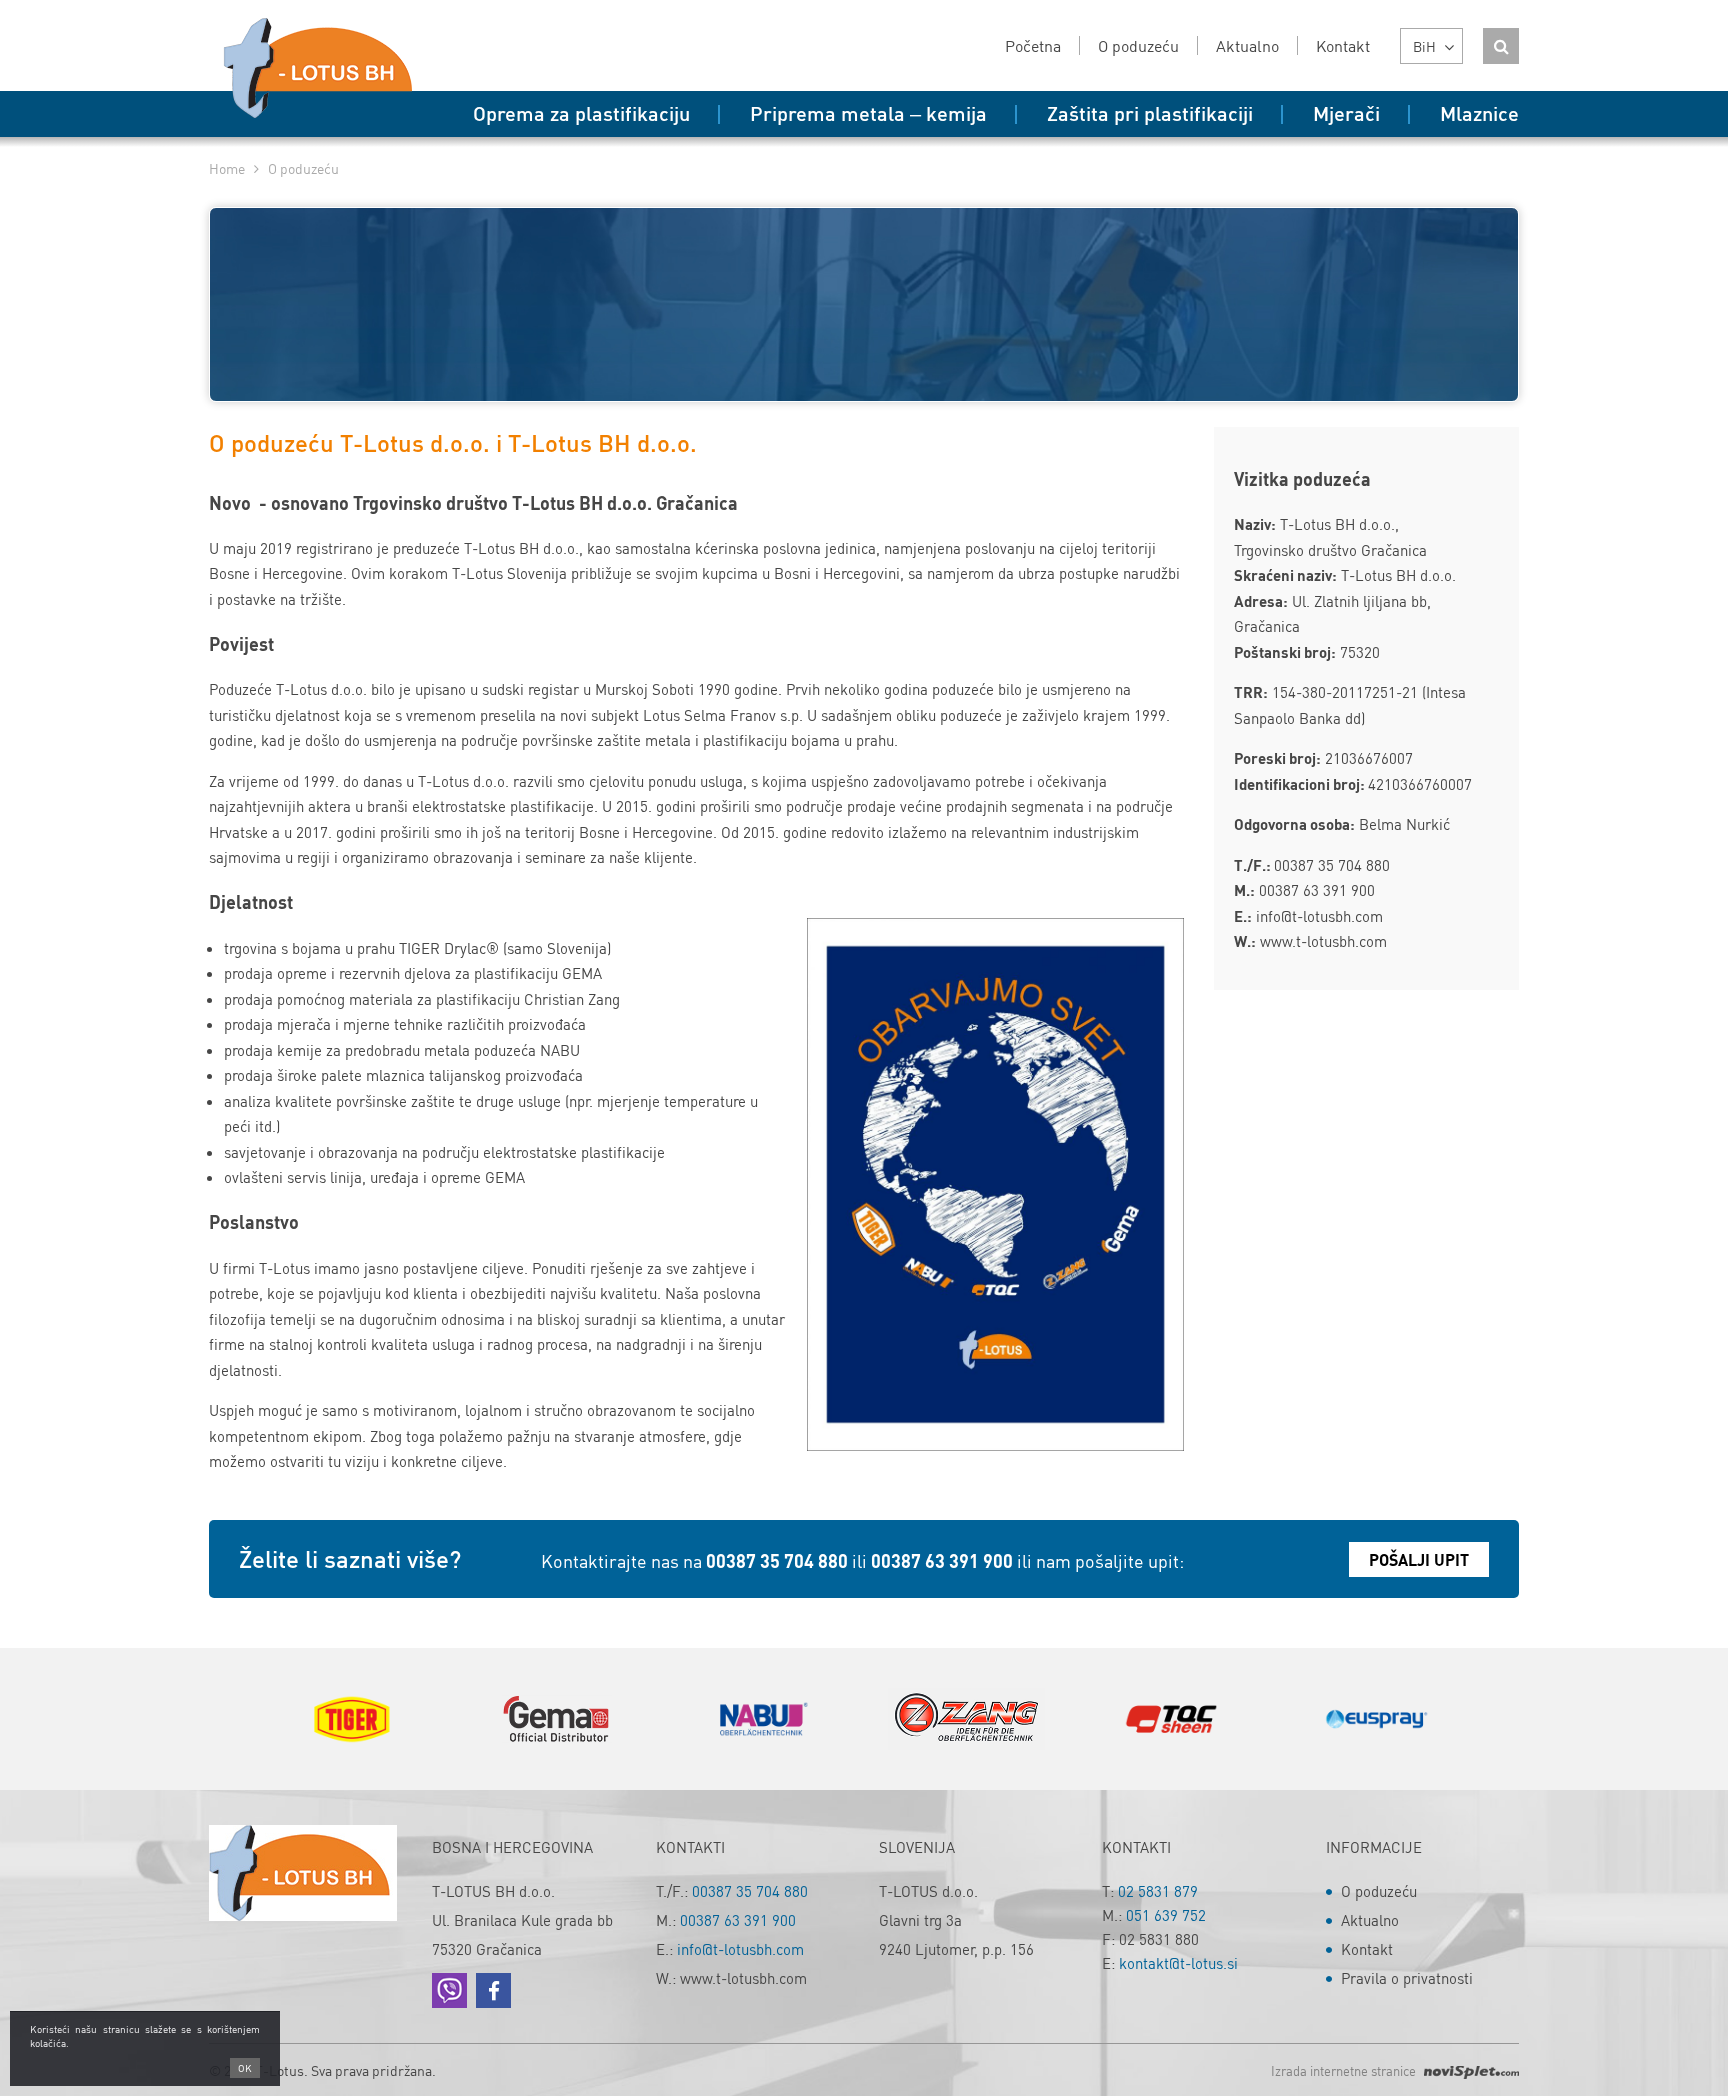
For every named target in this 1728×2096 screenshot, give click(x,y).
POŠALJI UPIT (1419, 1559)
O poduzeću (1379, 1891)
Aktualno (1370, 1920)
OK (245, 2068)
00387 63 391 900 (942, 1560)
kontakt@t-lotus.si (1178, 1963)
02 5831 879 (1158, 1891)
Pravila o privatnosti (1407, 1978)
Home (227, 168)
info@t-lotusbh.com (740, 1949)
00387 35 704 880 (777, 1560)
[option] (351, 1719)
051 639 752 (1166, 1915)
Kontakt (1367, 1949)
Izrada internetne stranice (1345, 2070)
